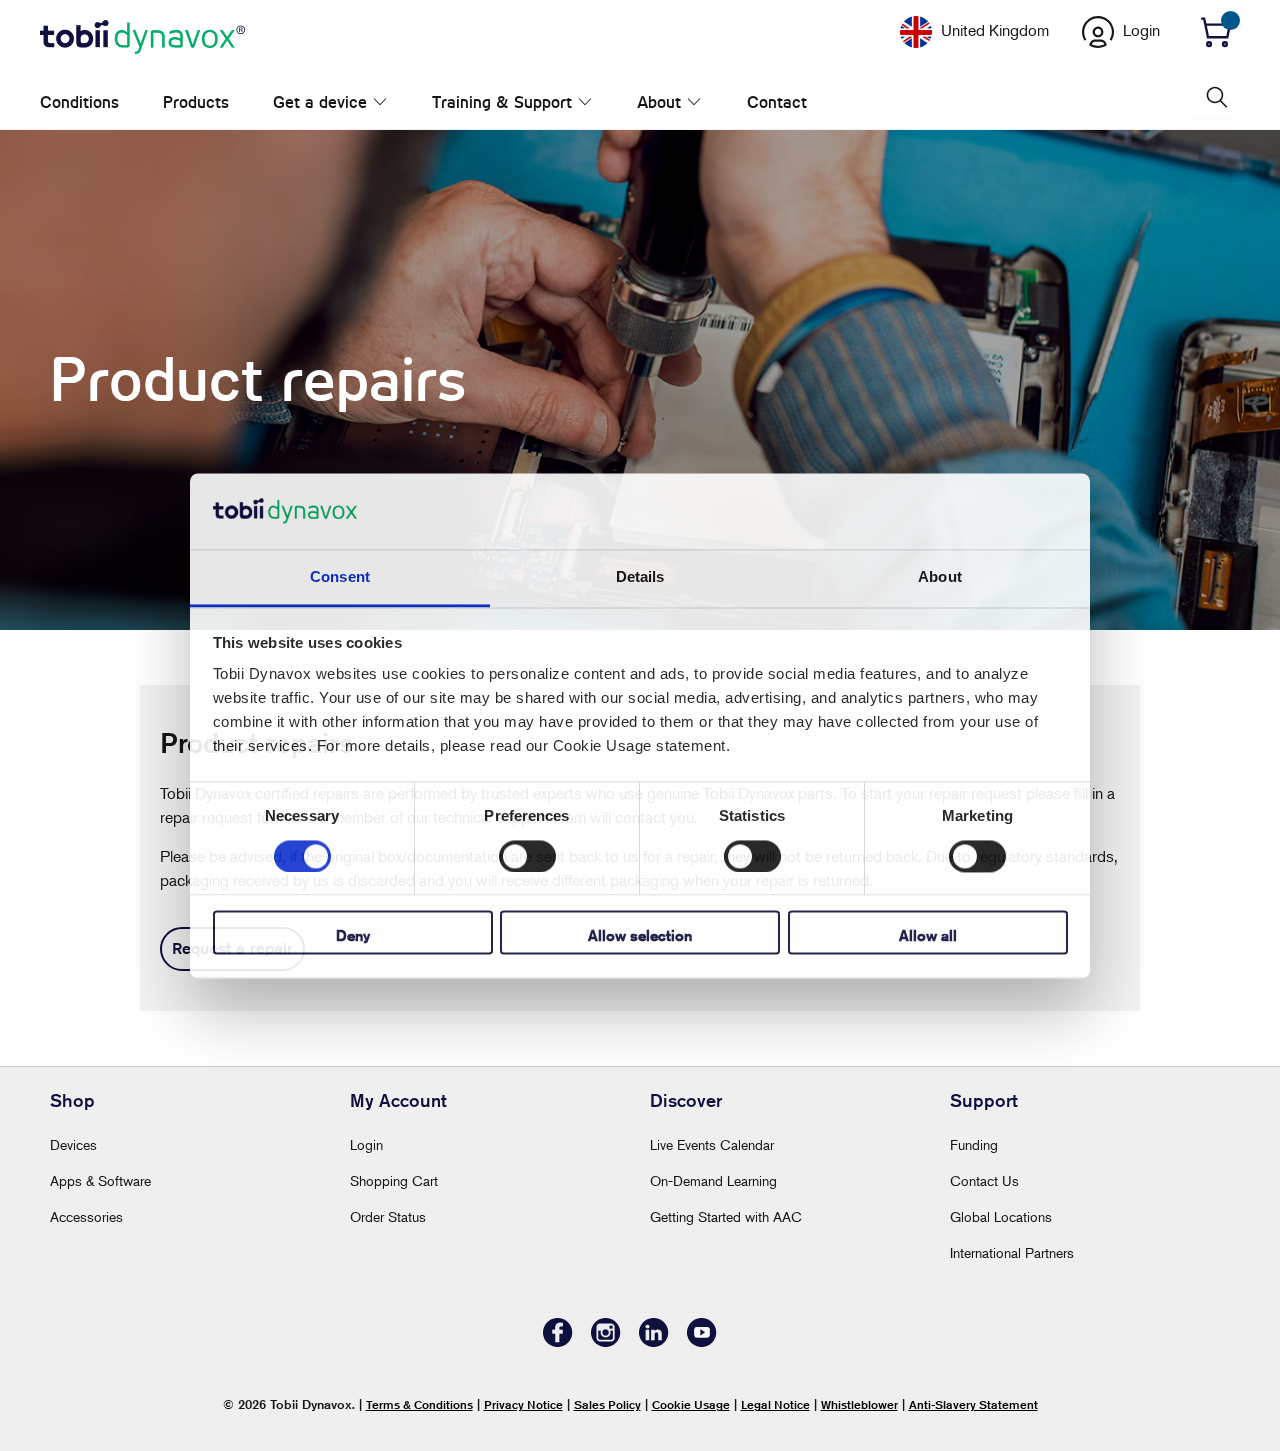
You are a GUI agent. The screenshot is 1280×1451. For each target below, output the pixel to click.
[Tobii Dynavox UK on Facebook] (558, 1341)
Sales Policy (607, 1404)
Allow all (928, 936)
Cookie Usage (691, 1404)
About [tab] (940, 577)
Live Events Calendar (712, 1144)
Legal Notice (775, 1404)
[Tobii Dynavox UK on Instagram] (606, 1341)
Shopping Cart (394, 1180)
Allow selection (640, 936)
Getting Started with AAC (726, 1216)
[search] (1215, 97)
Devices (73, 1144)
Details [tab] (640, 577)
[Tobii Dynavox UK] (142, 38)
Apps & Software (100, 1180)
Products (196, 102)
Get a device (320, 102)
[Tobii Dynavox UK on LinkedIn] (654, 1341)
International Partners (1012, 1252)
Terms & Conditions (419, 1404)
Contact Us (984, 1180)
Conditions (79, 102)
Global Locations (1001, 1216)
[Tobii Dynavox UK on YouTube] (702, 1341)
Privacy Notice (523, 1404)
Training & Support (481, 102)
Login (366, 1144)
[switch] (527, 856)
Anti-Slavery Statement (973, 1404)
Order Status (388, 1216)
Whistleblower (859, 1404)
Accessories (86, 1216)
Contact (713, 102)
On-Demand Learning (713, 1180)
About (617, 102)
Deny (353, 936)
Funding (974, 1144)
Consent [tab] (340, 577)
